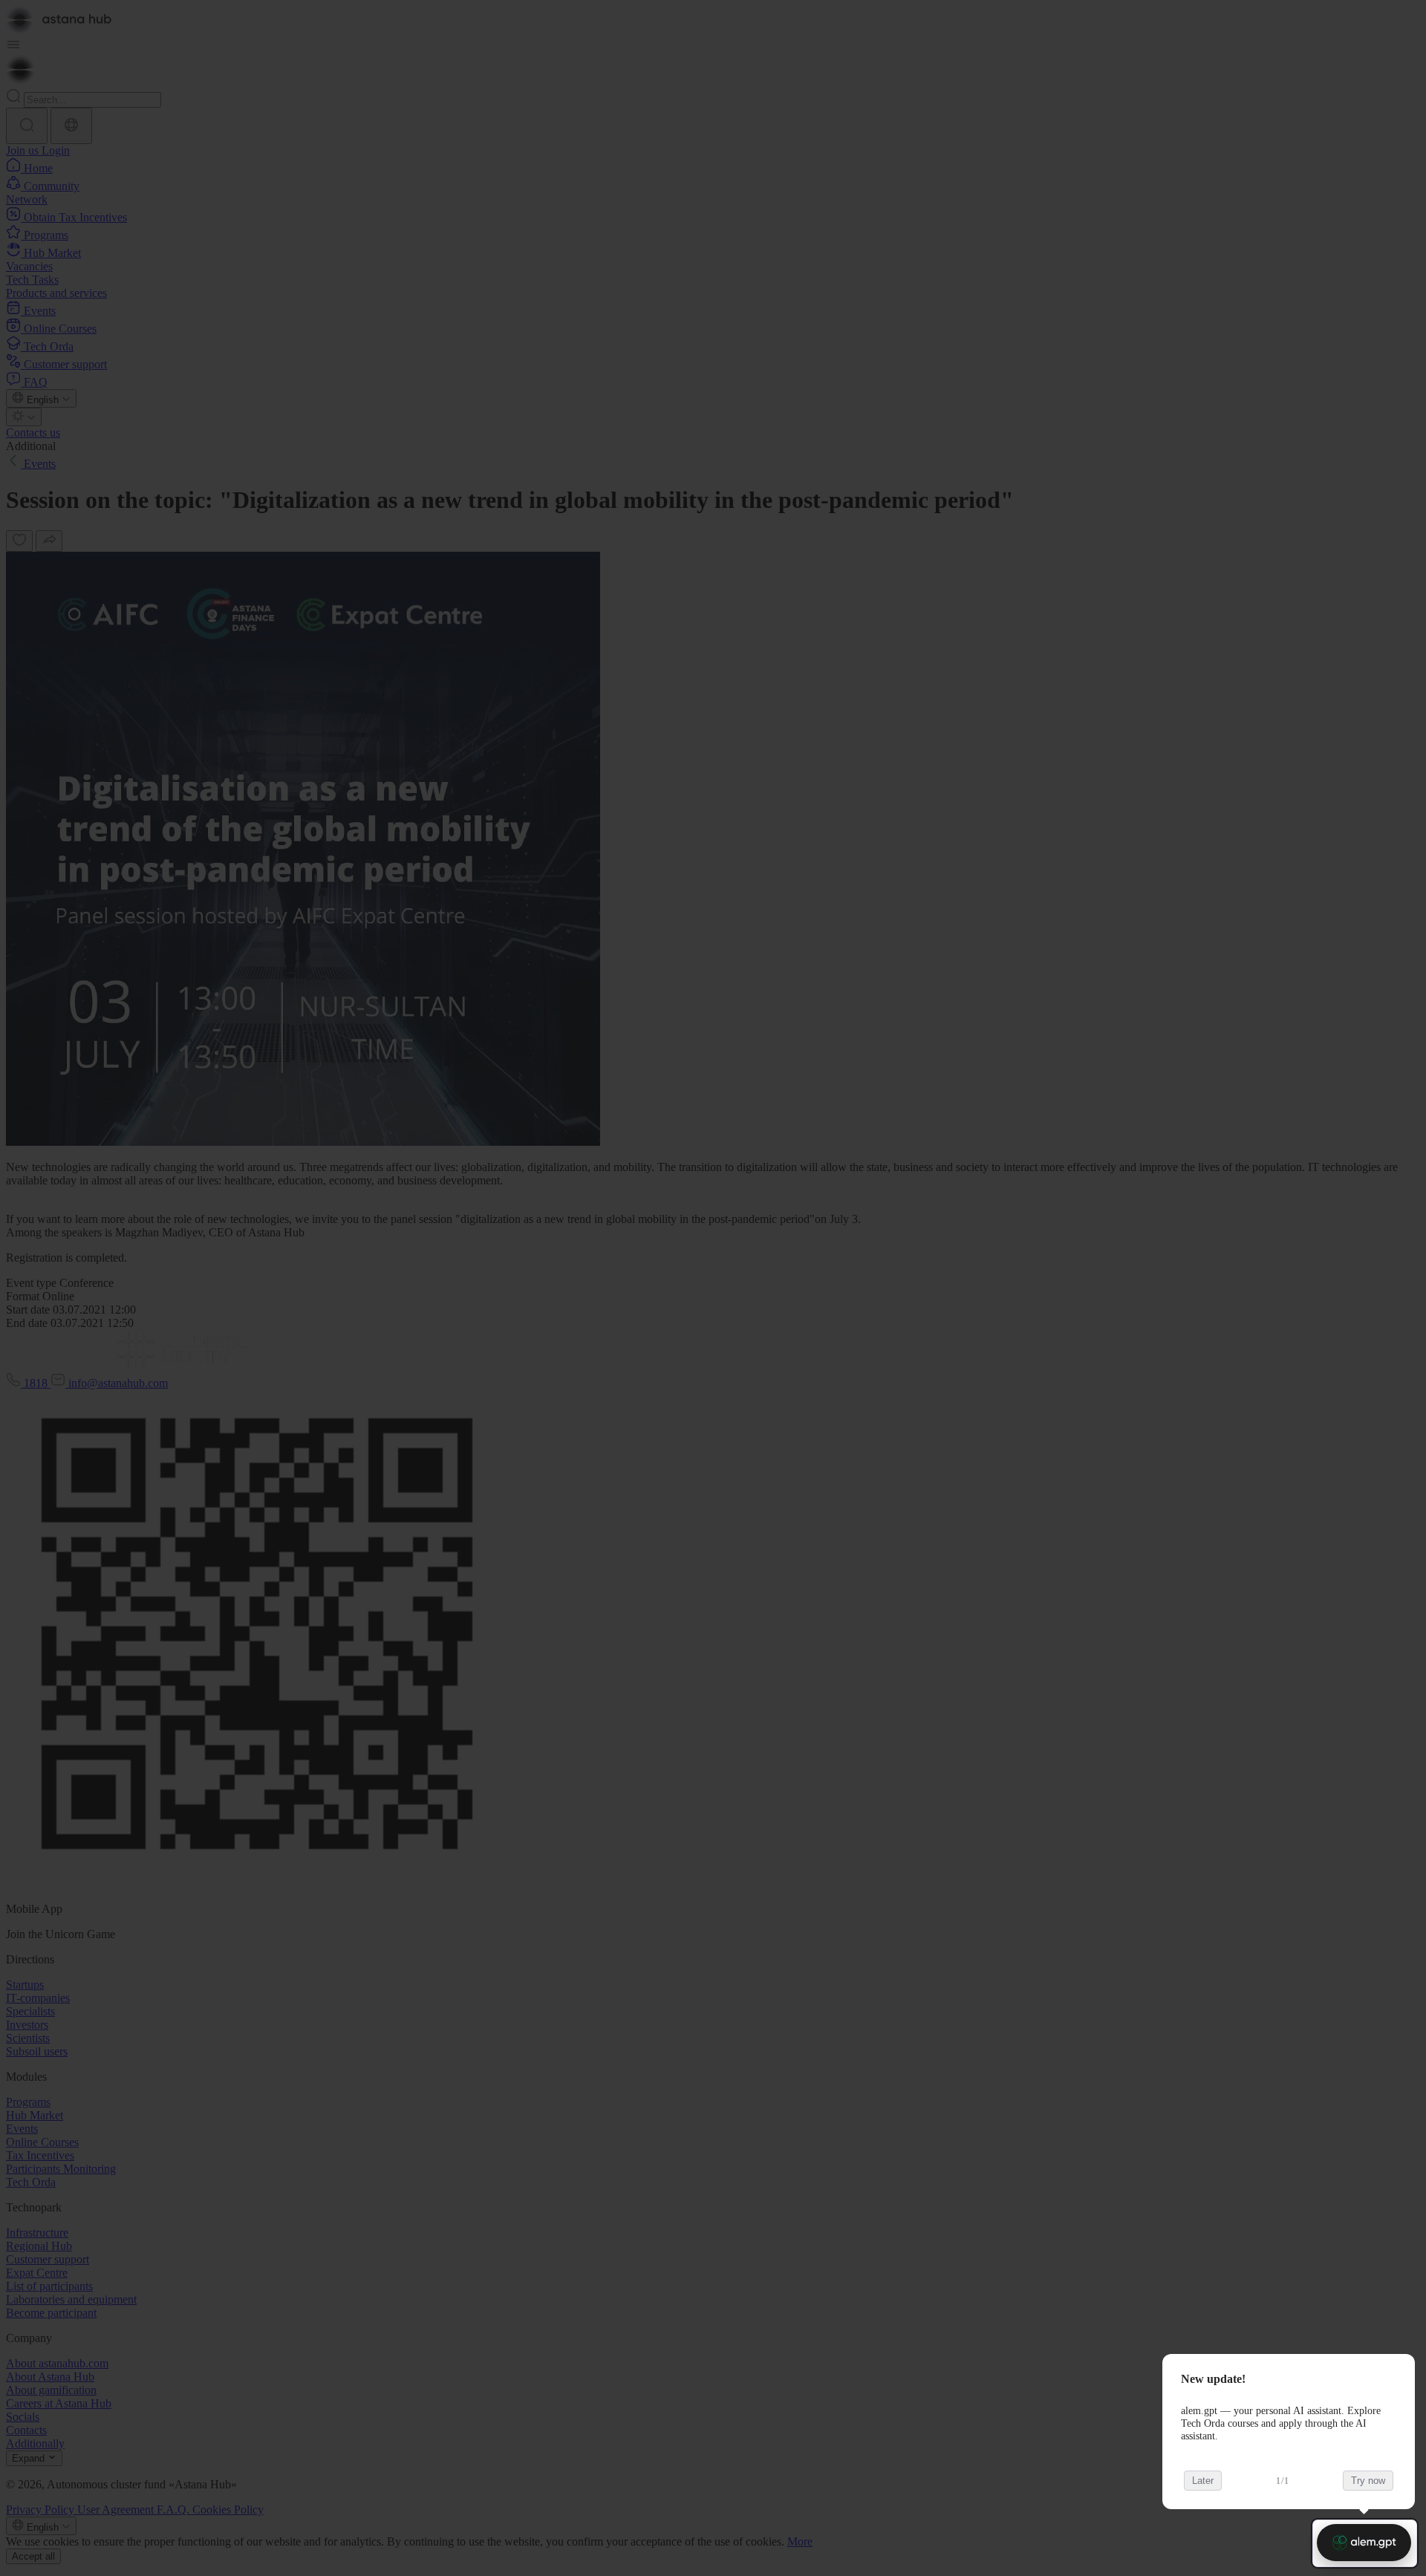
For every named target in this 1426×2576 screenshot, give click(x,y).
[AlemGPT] (1364, 2543)
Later (1203, 2481)
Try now (1368, 2481)
